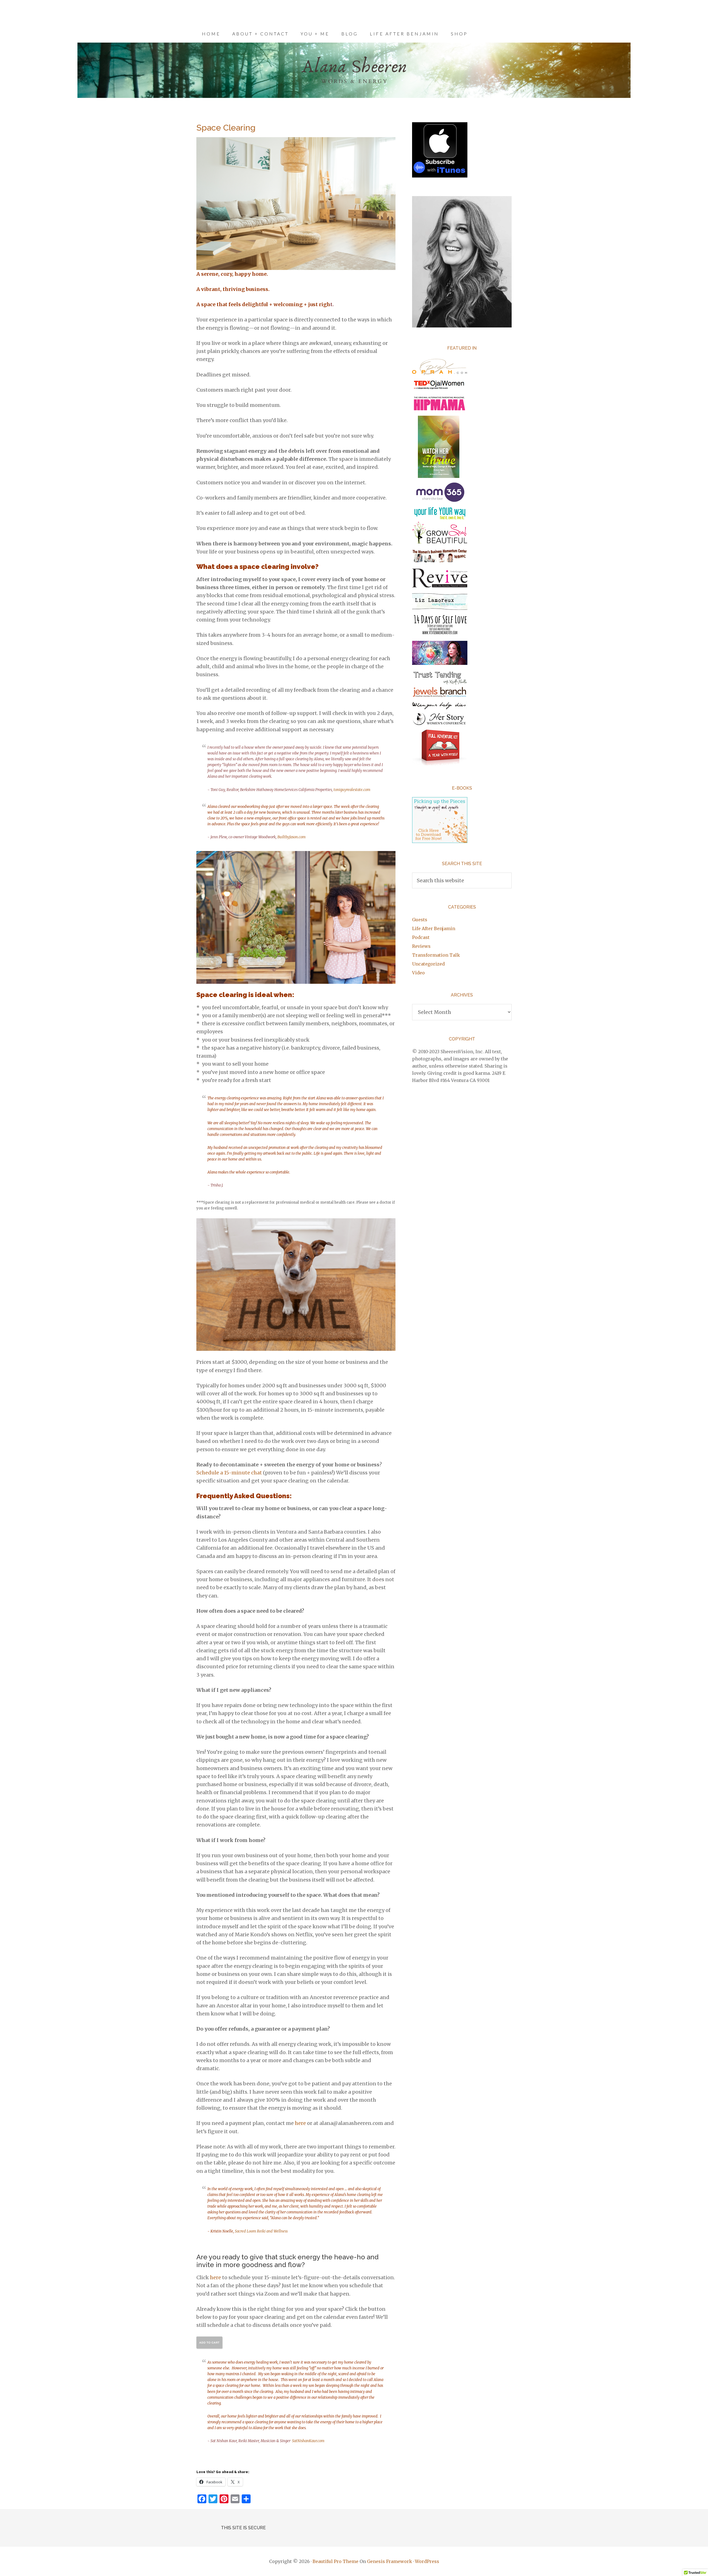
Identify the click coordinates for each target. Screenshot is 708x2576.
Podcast (421, 937)
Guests (420, 920)
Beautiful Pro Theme (335, 2561)
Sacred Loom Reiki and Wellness (261, 2231)
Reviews (421, 946)
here (300, 2123)
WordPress (427, 2561)
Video (418, 973)
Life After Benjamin (434, 928)
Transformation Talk (436, 955)
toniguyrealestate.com (352, 790)
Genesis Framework (390, 2561)
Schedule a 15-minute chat (229, 1473)
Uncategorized (428, 964)
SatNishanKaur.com (308, 2441)
